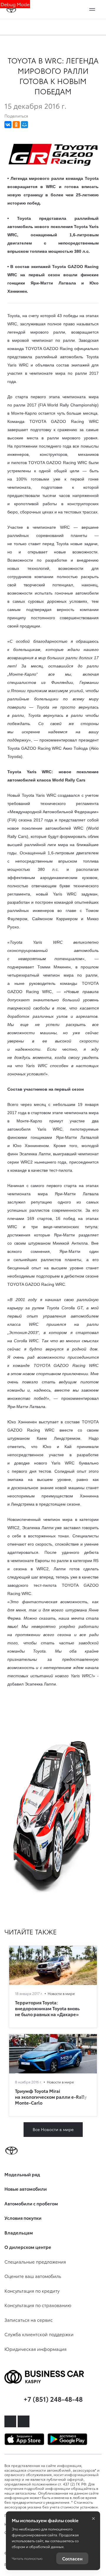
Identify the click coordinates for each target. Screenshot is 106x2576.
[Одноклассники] (16, 125)
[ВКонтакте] (8, 125)
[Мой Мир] (24, 125)
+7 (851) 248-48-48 (53, 2399)
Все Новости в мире (53, 2129)
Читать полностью (27, 2558)
